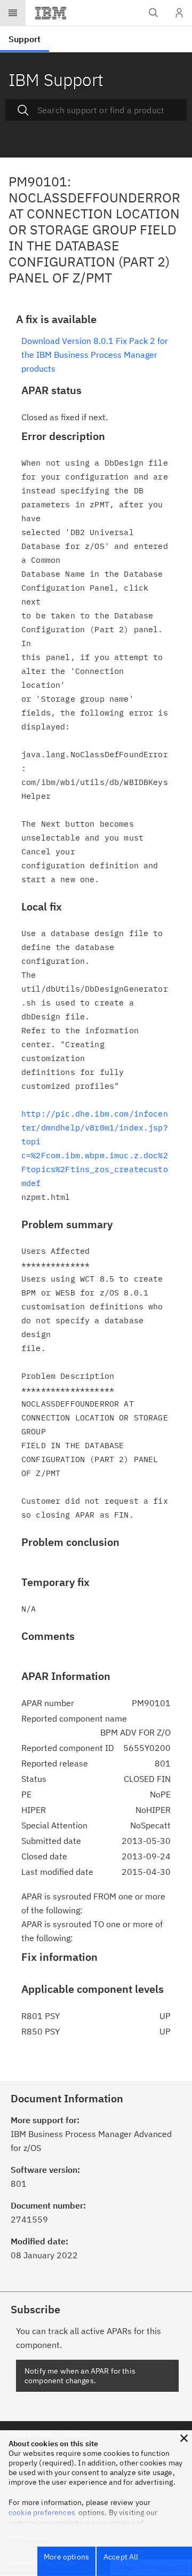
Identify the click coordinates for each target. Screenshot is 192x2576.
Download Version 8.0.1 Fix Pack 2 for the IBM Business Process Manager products (95, 355)
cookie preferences (42, 2512)
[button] (184, 2438)
